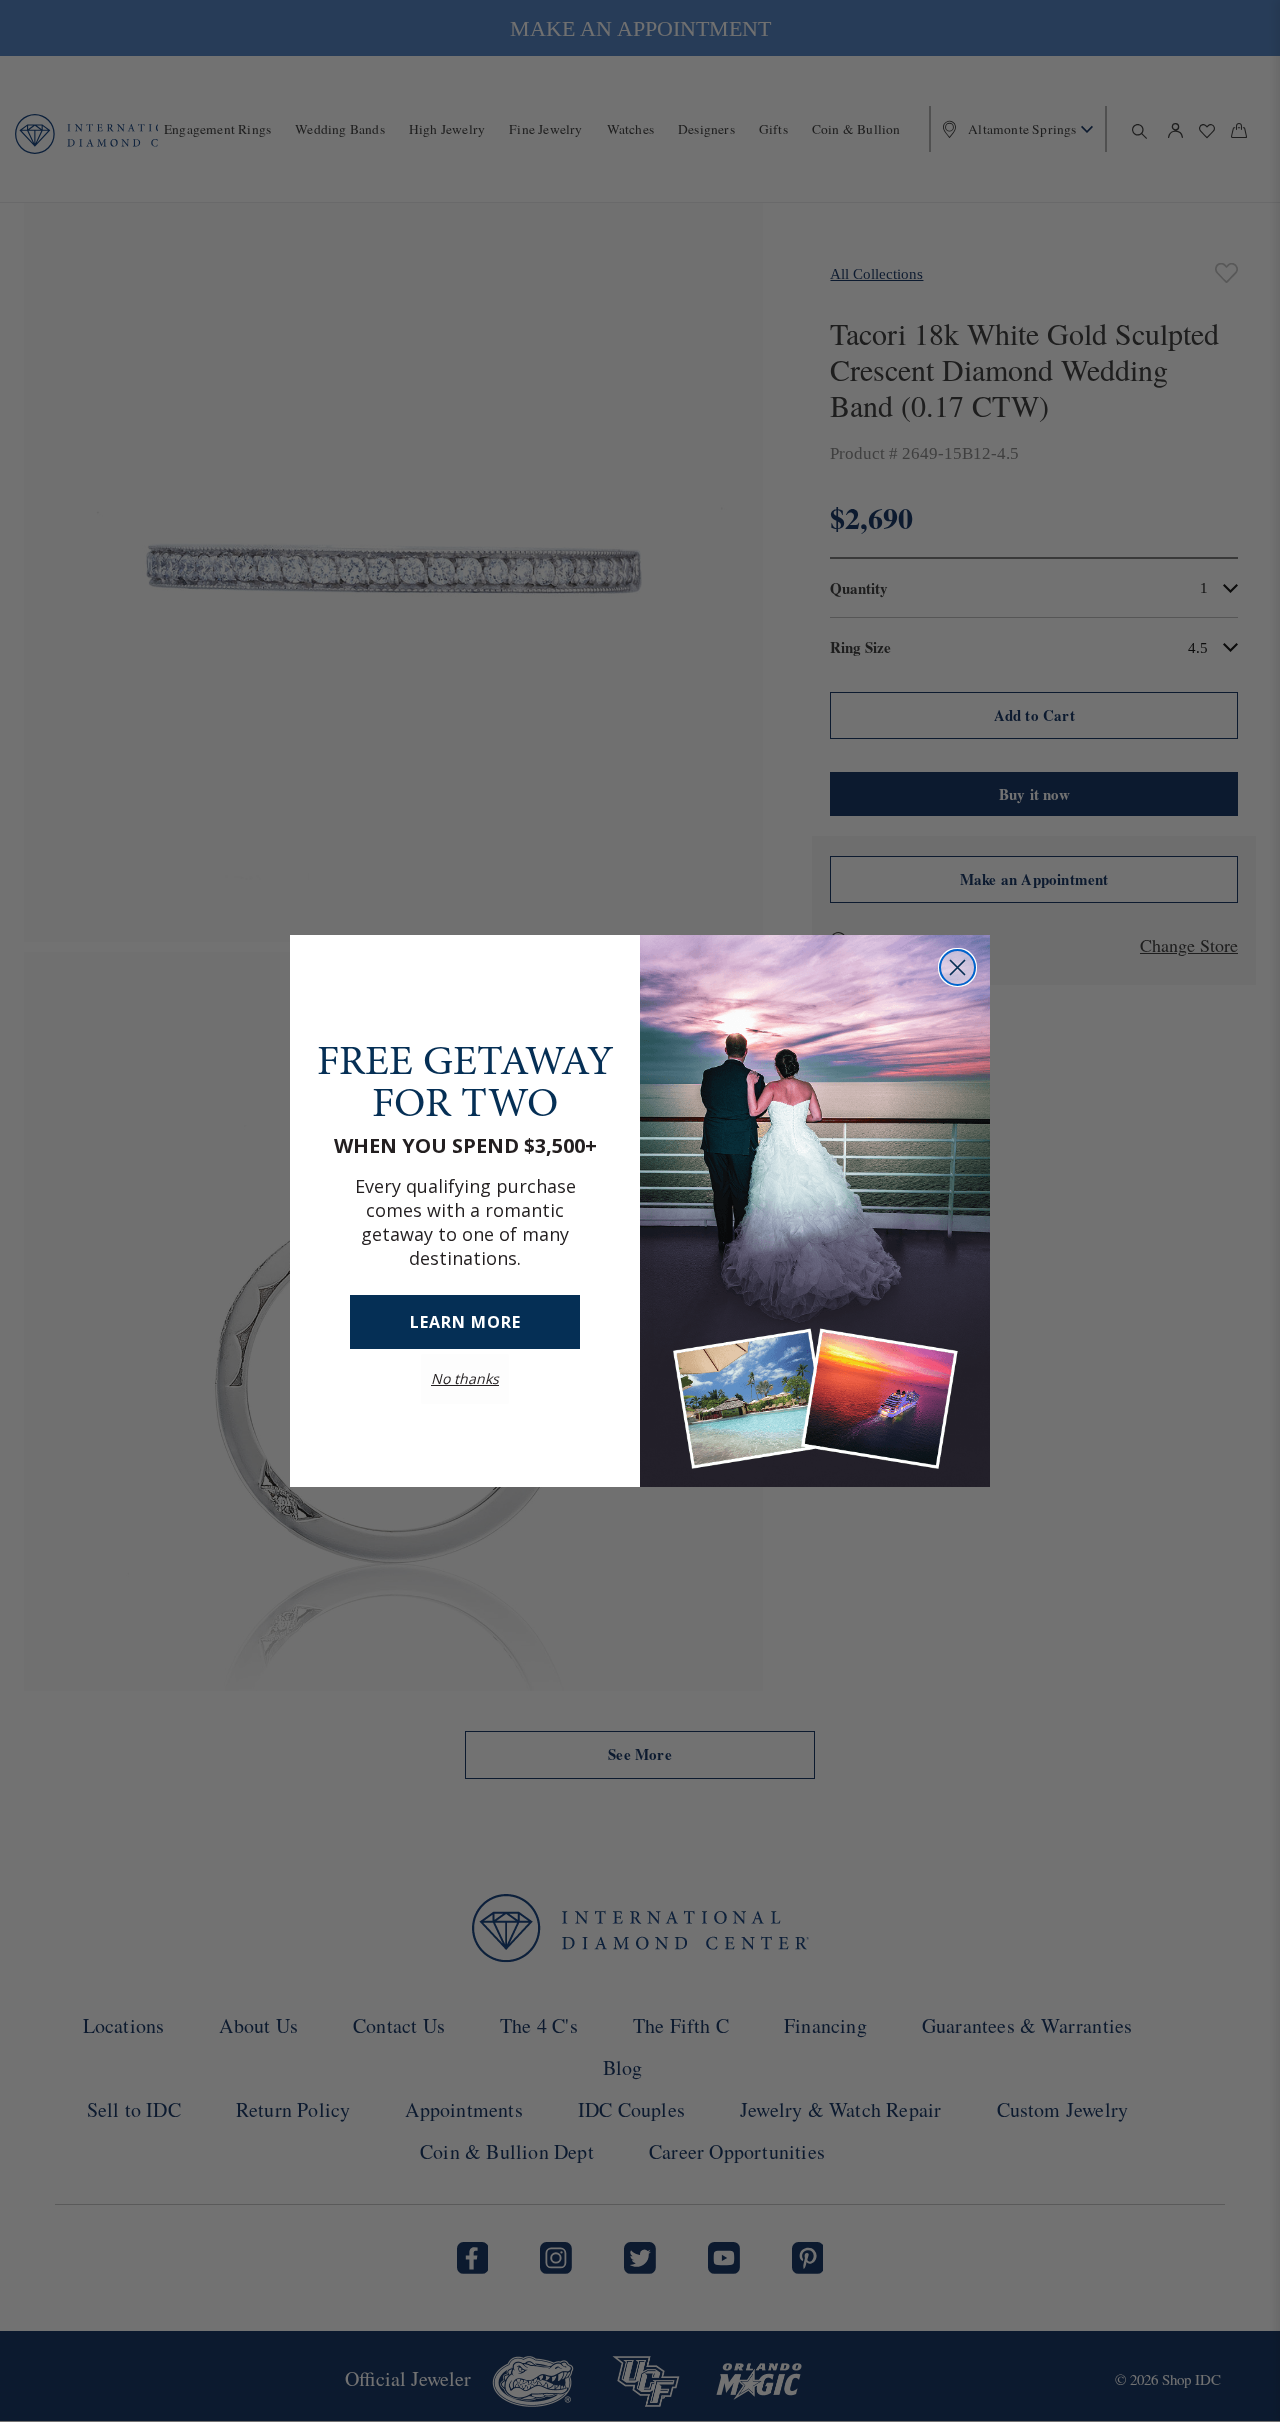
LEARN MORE (465, 1322)
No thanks (465, 1378)
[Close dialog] (957, 967)
